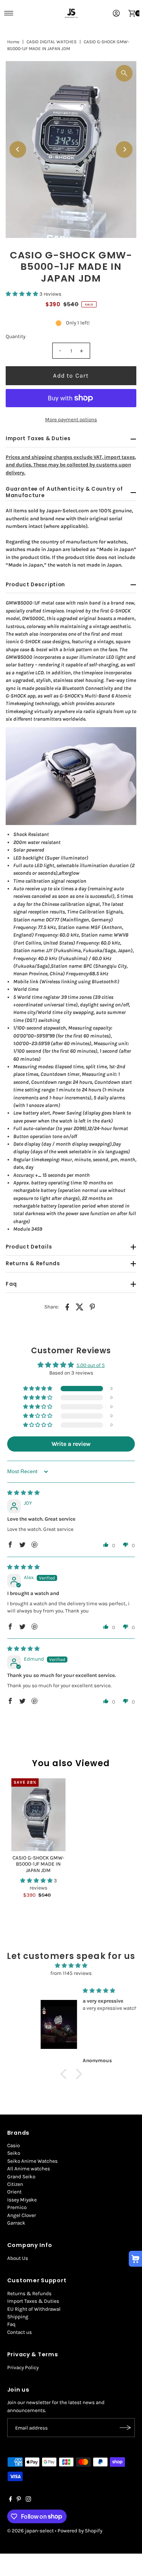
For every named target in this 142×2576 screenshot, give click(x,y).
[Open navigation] (9, 13)
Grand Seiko (21, 2177)
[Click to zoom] (124, 73)
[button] (23, 294)
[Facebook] (11, 2500)
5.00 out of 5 (91, 1365)
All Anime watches (29, 2169)
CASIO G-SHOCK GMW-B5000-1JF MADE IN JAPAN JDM (38, 1864)
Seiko (14, 2153)
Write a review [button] (71, 1444)
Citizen (15, 2184)
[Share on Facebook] (67, 1307)
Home (13, 42)
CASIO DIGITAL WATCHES (51, 42)
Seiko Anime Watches (32, 2161)
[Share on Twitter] (80, 1307)
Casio (13, 2145)
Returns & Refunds (29, 2293)
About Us (18, 2258)
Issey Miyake (22, 2200)
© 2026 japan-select (30, 2531)
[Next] (124, 150)
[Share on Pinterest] (92, 1307)
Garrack (16, 2223)
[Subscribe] (125, 2428)
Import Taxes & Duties (33, 2301)
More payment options (71, 420)
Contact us (20, 2332)
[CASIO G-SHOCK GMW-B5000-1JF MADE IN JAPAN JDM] (38, 1815)
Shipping (18, 2317)
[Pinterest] (19, 2500)
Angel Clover (22, 2215)
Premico (17, 2207)
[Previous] (18, 150)
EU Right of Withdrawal (34, 2309)
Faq (11, 2324)
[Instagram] (28, 2500)
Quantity (16, 336)
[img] (23, 1493)
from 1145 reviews (71, 1973)
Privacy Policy (23, 2367)
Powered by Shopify (80, 2531)
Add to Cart (71, 376)
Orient (14, 2192)
